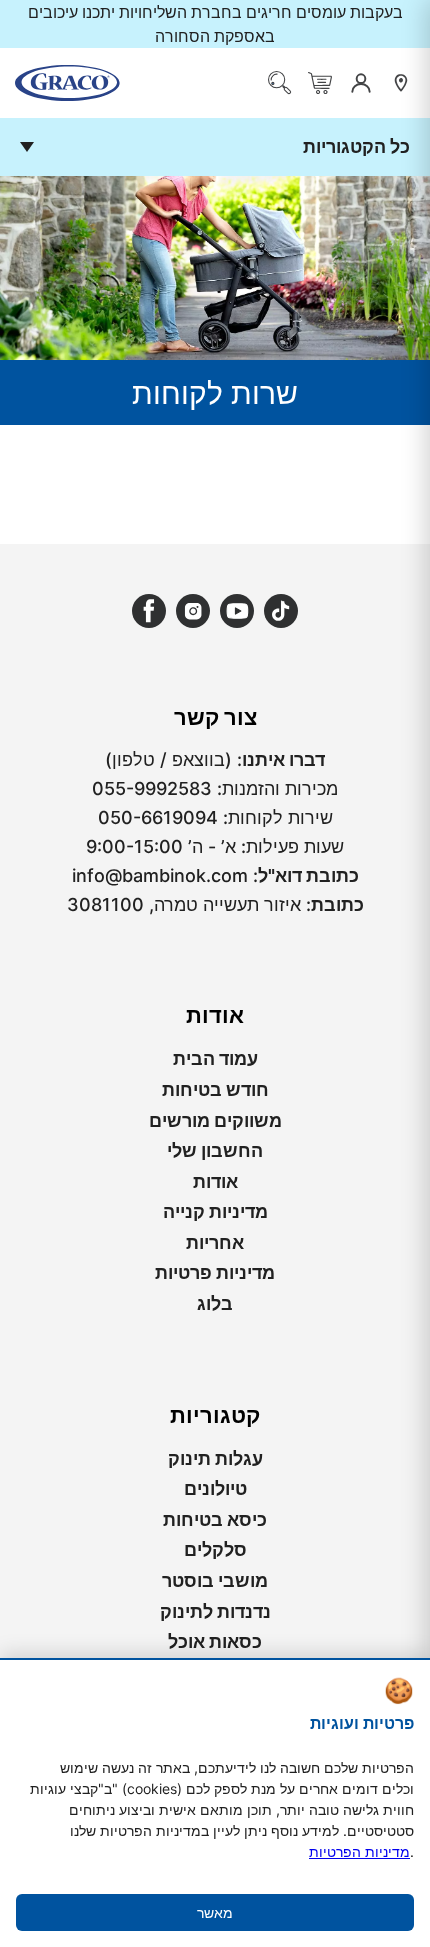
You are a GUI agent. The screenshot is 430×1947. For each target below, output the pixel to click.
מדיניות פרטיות (215, 1272)
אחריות (215, 1242)
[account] (361, 83)
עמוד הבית (215, 1058)
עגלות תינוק (215, 1458)
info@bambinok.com (160, 875)
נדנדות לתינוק (215, 1611)
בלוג (215, 1303)
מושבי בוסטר (215, 1580)
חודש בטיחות (215, 1089)
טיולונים (215, 1488)
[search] (280, 83)
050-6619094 (158, 817)
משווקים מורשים (215, 1120)
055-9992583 (152, 788)
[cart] (320, 83)
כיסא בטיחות (215, 1519)
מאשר (215, 1912)
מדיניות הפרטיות (359, 1851)
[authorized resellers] (401, 83)
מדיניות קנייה (215, 1211)
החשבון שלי (215, 1150)
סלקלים (215, 1549)
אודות (215, 1181)
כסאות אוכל (215, 1641)
